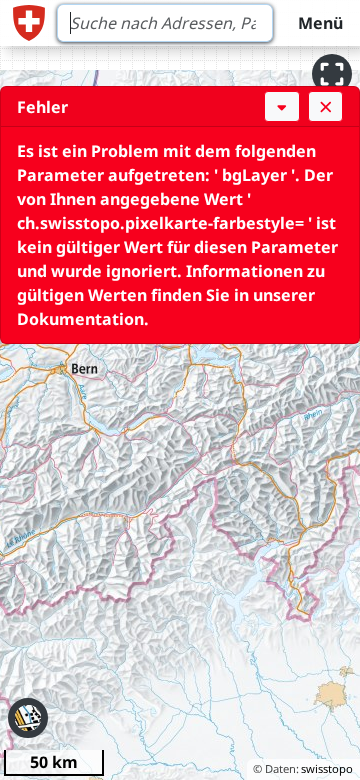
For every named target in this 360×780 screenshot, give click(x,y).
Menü (320, 23)
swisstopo (327, 768)
